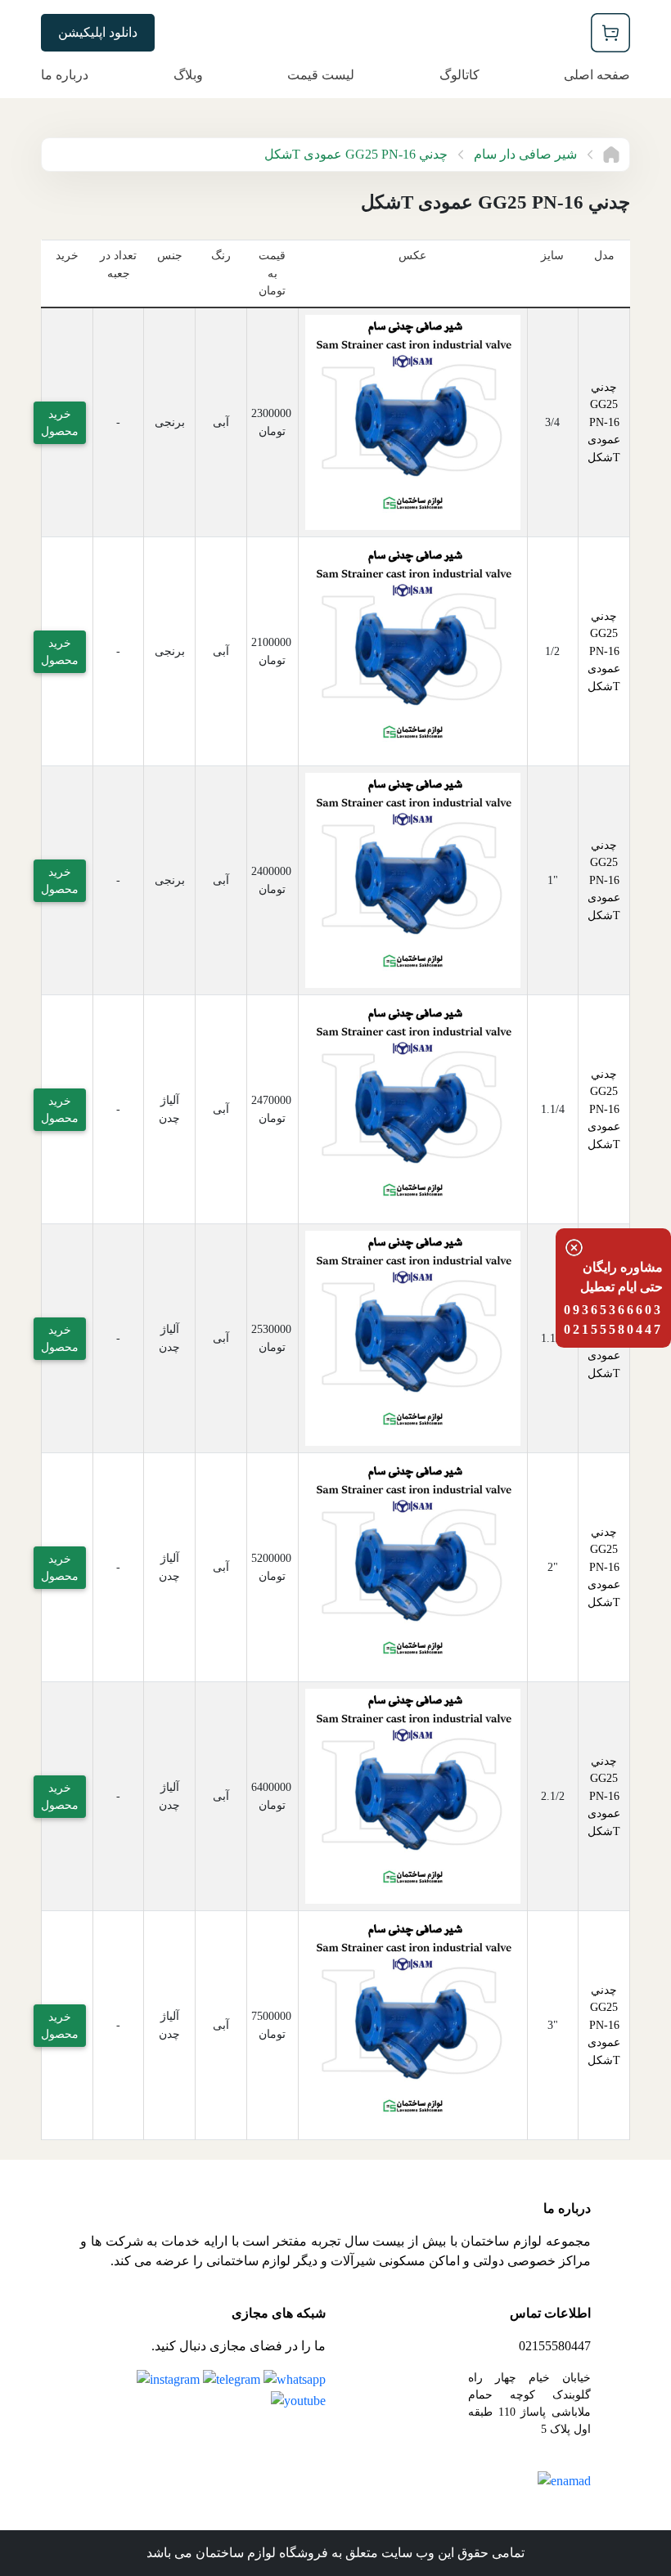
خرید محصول (60, 423)
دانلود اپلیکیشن (98, 32)
